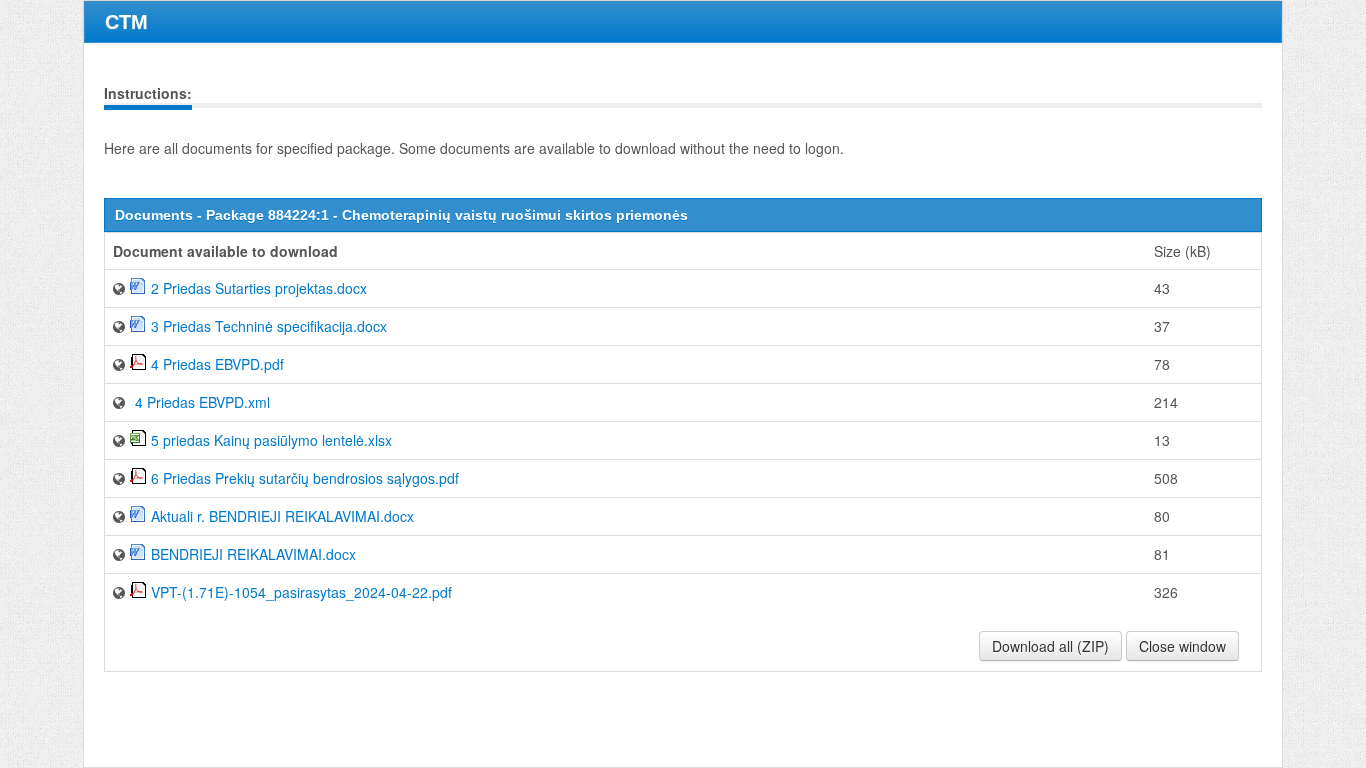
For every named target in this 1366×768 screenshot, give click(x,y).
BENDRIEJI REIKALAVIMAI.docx (253, 554)
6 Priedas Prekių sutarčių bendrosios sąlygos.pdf (305, 478)
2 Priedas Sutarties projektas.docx (259, 288)
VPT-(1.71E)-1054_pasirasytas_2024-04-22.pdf (301, 592)
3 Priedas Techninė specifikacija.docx (269, 326)
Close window (1182, 646)
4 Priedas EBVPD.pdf (217, 364)
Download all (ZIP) (1050, 646)
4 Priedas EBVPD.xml (202, 402)
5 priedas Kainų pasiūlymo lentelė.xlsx (271, 440)
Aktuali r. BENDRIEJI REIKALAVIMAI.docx (282, 516)
